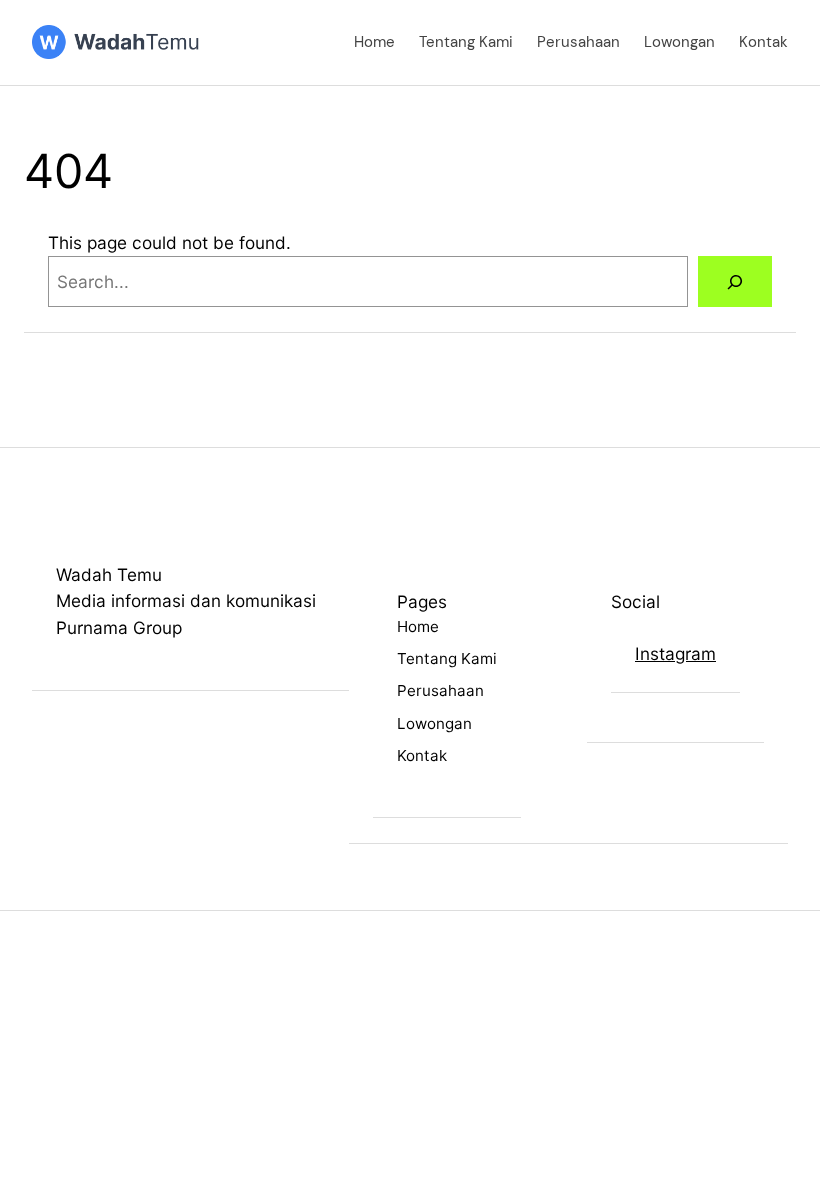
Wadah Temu (109, 574)
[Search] (735, 281)
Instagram (675, 653)
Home (374, 42)
